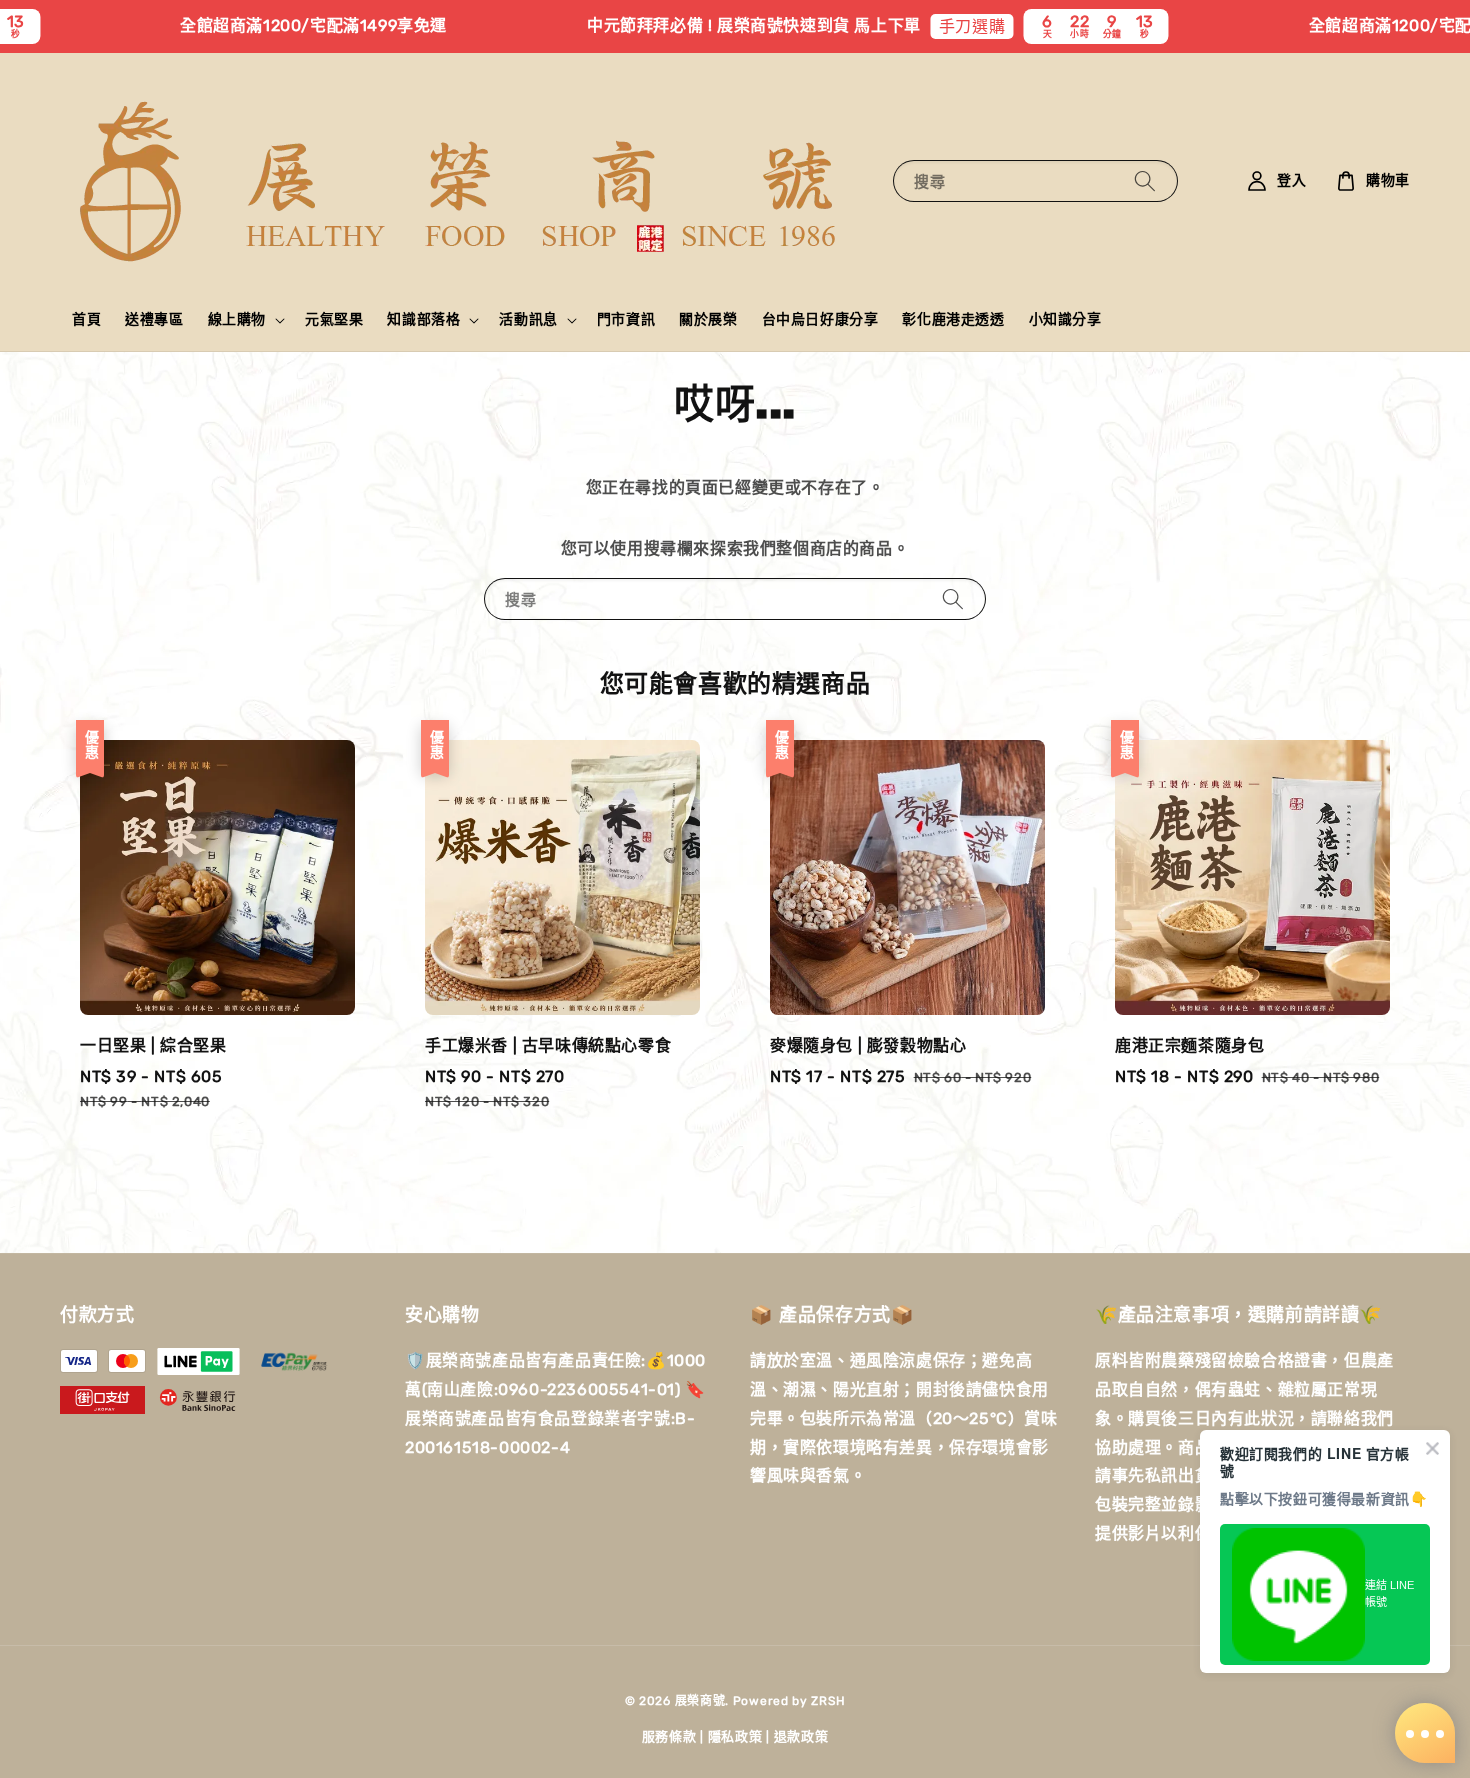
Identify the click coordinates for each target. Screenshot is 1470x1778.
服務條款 (669, 1736)
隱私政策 (735, 1736)
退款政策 (801, 1736)
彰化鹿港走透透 (953, 319)
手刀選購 (914, 26)
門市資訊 (626, 319)
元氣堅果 (334, 319)
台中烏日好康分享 (820, 319)
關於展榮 (708, 319)
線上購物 (237, 319)
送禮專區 (154, 319)
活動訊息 (528, 319)
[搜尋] (1145, 180)
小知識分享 (1065, 319)
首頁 (86, 319)
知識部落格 (423, 319)
